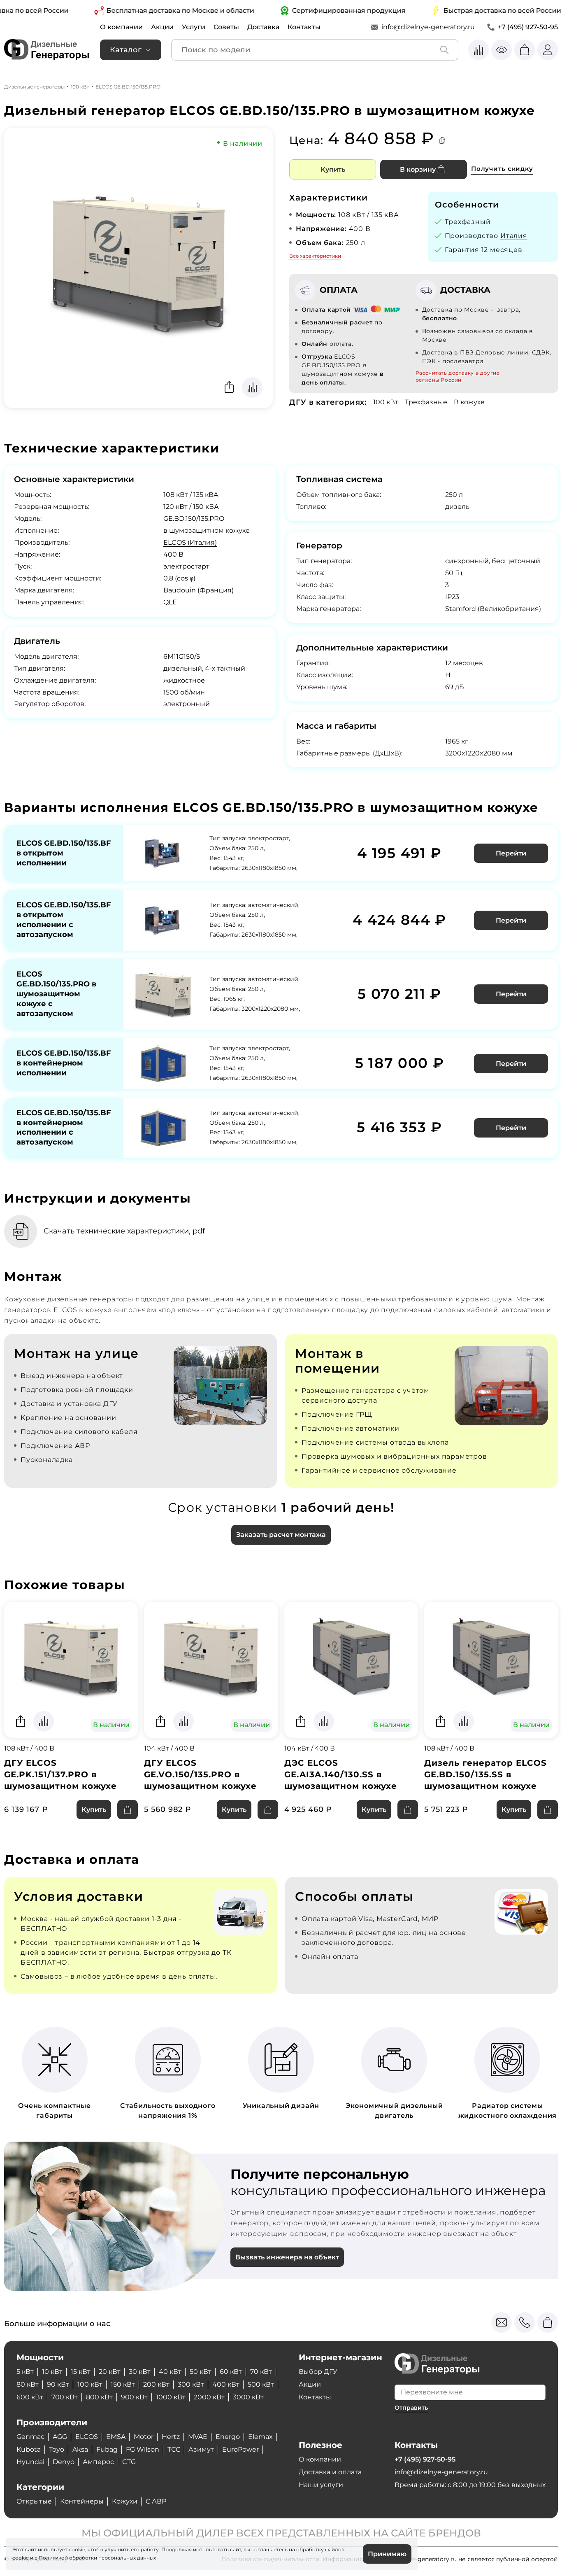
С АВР (156, 2501)
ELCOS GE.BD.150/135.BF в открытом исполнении (64, 853)
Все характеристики (315, 256)
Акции (162, 27)
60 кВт (231, 2372)
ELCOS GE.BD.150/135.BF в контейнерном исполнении (64, 1063)
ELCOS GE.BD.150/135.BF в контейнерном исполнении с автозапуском (64, 1128)
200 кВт (156, 2384)
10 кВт (52, 2372)
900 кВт (134, 2397)
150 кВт (123, 2384)
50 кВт (201, 2372)
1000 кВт (171, 2397)
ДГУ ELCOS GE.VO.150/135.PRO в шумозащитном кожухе (200, 1774)
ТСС (174, 2449)
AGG (60, 2437)
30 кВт (140, 2372)
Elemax (260, 2437)
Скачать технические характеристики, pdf (124, 1231)
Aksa (80, 2449)
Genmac (30, 2437)
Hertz (171, 2437)
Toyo (57, 2449)
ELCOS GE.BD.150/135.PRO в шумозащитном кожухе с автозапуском (56, 994)
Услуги (194, 27)
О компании (121, 27)
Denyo (64, 2462)
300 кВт (191, 2384)
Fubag (107, 2449)
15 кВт (81, 2372)
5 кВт (25, 2372)
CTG (129, 2462)
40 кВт (170, 2372)
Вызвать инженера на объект (287, 2257)
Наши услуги (321, 2485)
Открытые (34, 2501)
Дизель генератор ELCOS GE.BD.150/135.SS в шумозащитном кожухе (485, 1774)
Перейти (511, 853)
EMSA (116, 2437)
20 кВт (110, 2372)
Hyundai (30, 2462)
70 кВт (261, 2372)
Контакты (304, 27)
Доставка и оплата (330, 2472)
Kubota (29, 2449)
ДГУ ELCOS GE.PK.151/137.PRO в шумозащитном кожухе (60, 1774)
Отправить (411, 2408)
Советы (226, 27)
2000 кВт (209, 2397)
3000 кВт (248, 2397)
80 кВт (28, 2384)
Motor (144, 2437)
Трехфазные (426, 402)
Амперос (98, 2462)
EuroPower (240, 2449)
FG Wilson (143, 2449)
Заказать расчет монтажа (281, 1535)
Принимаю (387, 2554)
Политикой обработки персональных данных (97, 2558)
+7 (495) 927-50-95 (528, 27)
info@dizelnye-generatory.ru (428, 27)
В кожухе (469, 402)
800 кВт (99, 2397)
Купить (333, 169)
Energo (228, 2437)
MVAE (198, 2437)
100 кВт (80, 87)
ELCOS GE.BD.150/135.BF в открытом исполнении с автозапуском (64, 920)
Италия (514, 236)
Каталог (126, 50)
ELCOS (87, 2437)
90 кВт (58, 2384)
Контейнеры (82, 2501)
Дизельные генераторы (34, 87)
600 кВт (30, 2397)
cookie (21, 2558)
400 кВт (226, 2384)
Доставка (263, 27)
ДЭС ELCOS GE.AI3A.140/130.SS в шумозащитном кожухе (341, 1774)
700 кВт (65, 2397)
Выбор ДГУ (318, 2372)
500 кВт (261, 2384)
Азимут (201, 2449)
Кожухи (125, 2501)
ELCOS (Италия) (190, 542)
